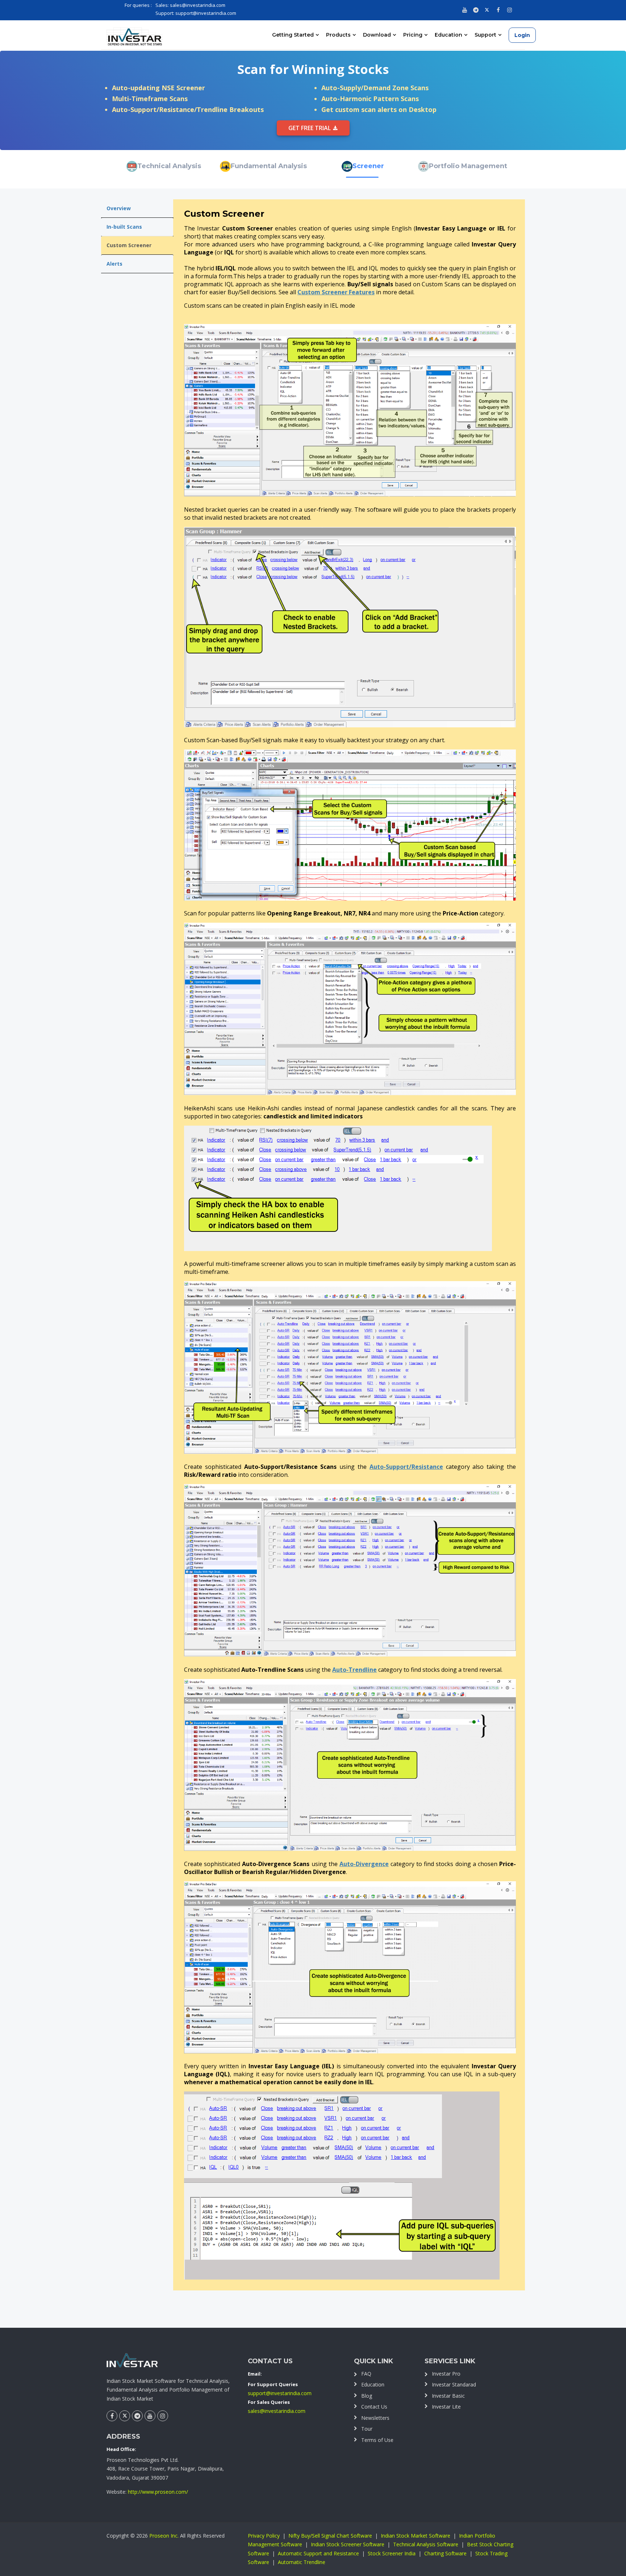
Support (485, 35)
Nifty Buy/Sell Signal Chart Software (330, 2536)
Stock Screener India (392, 2553)
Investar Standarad (454, 2384)
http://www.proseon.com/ (158, 2492)
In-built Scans (124, 227)
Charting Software (446, 2553)
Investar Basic (448, 2396)
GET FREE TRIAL (310, 128)
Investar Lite (446, 2407)
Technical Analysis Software (426, 2544)
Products (338, 35)
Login (522, 35)
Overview (119, 208)
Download (377, 35)
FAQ (366, 2374)
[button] (164, 166)
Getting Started (293, 35)
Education (448, 35)
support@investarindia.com (280, 2393)
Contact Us (374, 2407)
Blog (367, 2396)
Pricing (413, 35)
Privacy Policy (264, 2536)
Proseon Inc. (164, 2536)
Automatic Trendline (302, 2562)
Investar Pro (446, 2374)
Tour (367, 2429)
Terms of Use (377, 2440)
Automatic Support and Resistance (318, 2553)
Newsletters (375, 2418)
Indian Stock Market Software (416, 2536)
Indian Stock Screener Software (348, 2544)
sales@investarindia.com (277, 2411)
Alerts (114, 264)
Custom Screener (129, 245)
